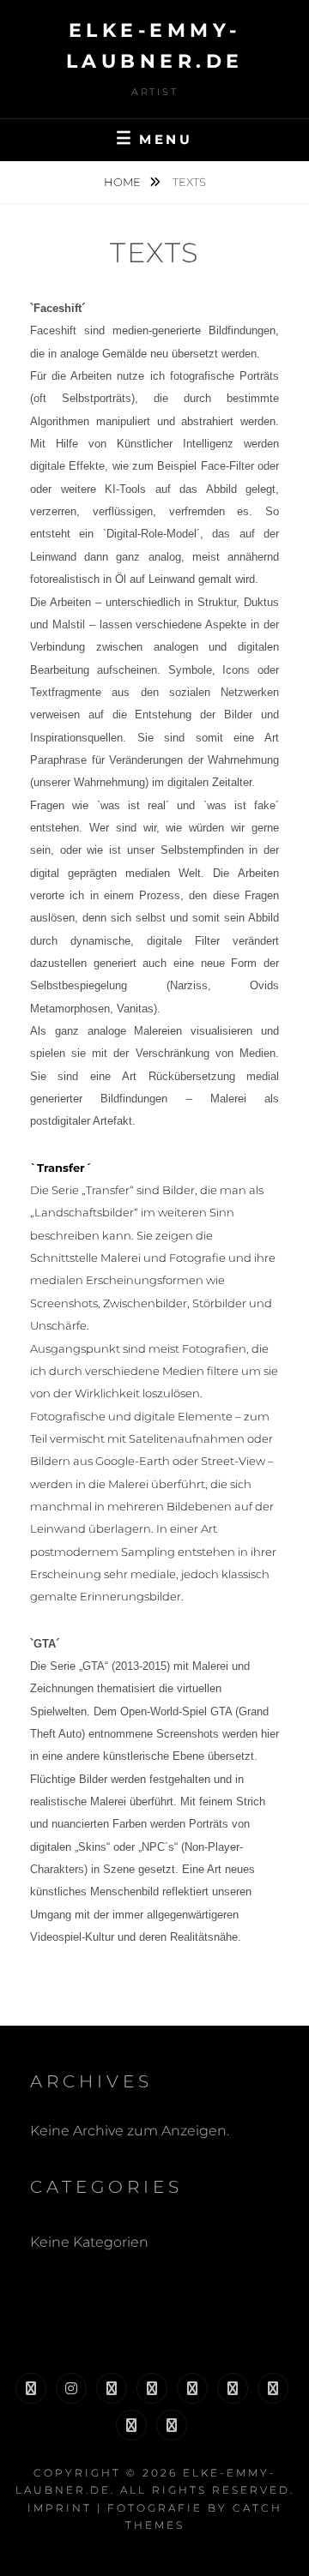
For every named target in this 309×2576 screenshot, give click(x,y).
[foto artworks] (192, 2388)
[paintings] (112, 2388)
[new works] (31, 2388)
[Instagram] (71, 2388)
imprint (60, 2508)
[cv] (273, 2388)
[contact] (131, 2425)
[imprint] (172, 2425)
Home (124, 182)
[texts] (233, 2388)
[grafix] (152, 2388)
